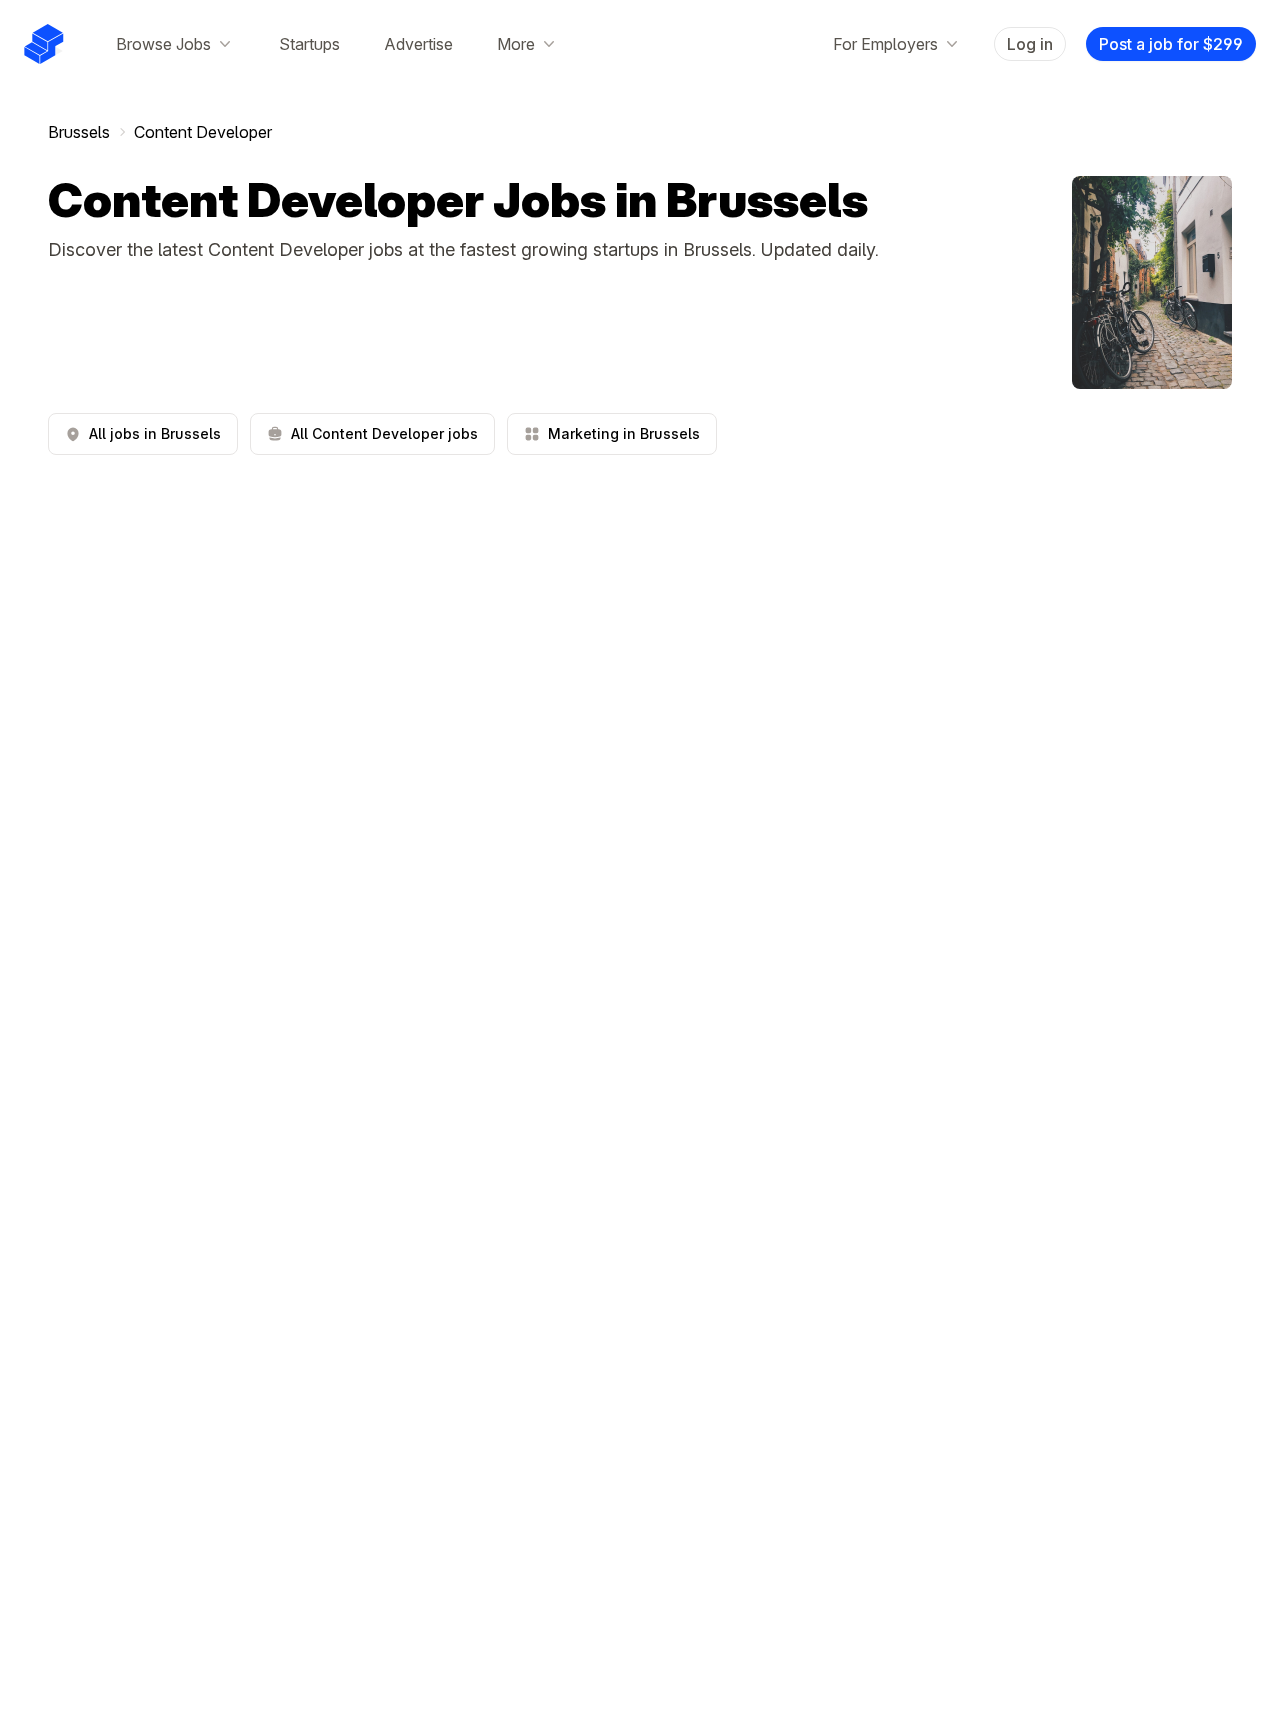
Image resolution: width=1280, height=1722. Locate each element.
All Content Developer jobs (384, 433)
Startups (309, 44)
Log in (1030, 44)
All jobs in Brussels (155, 433)
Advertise (418, 44)
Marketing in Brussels (624, 433)
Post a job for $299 (1171, 44)
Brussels (79, 132)
